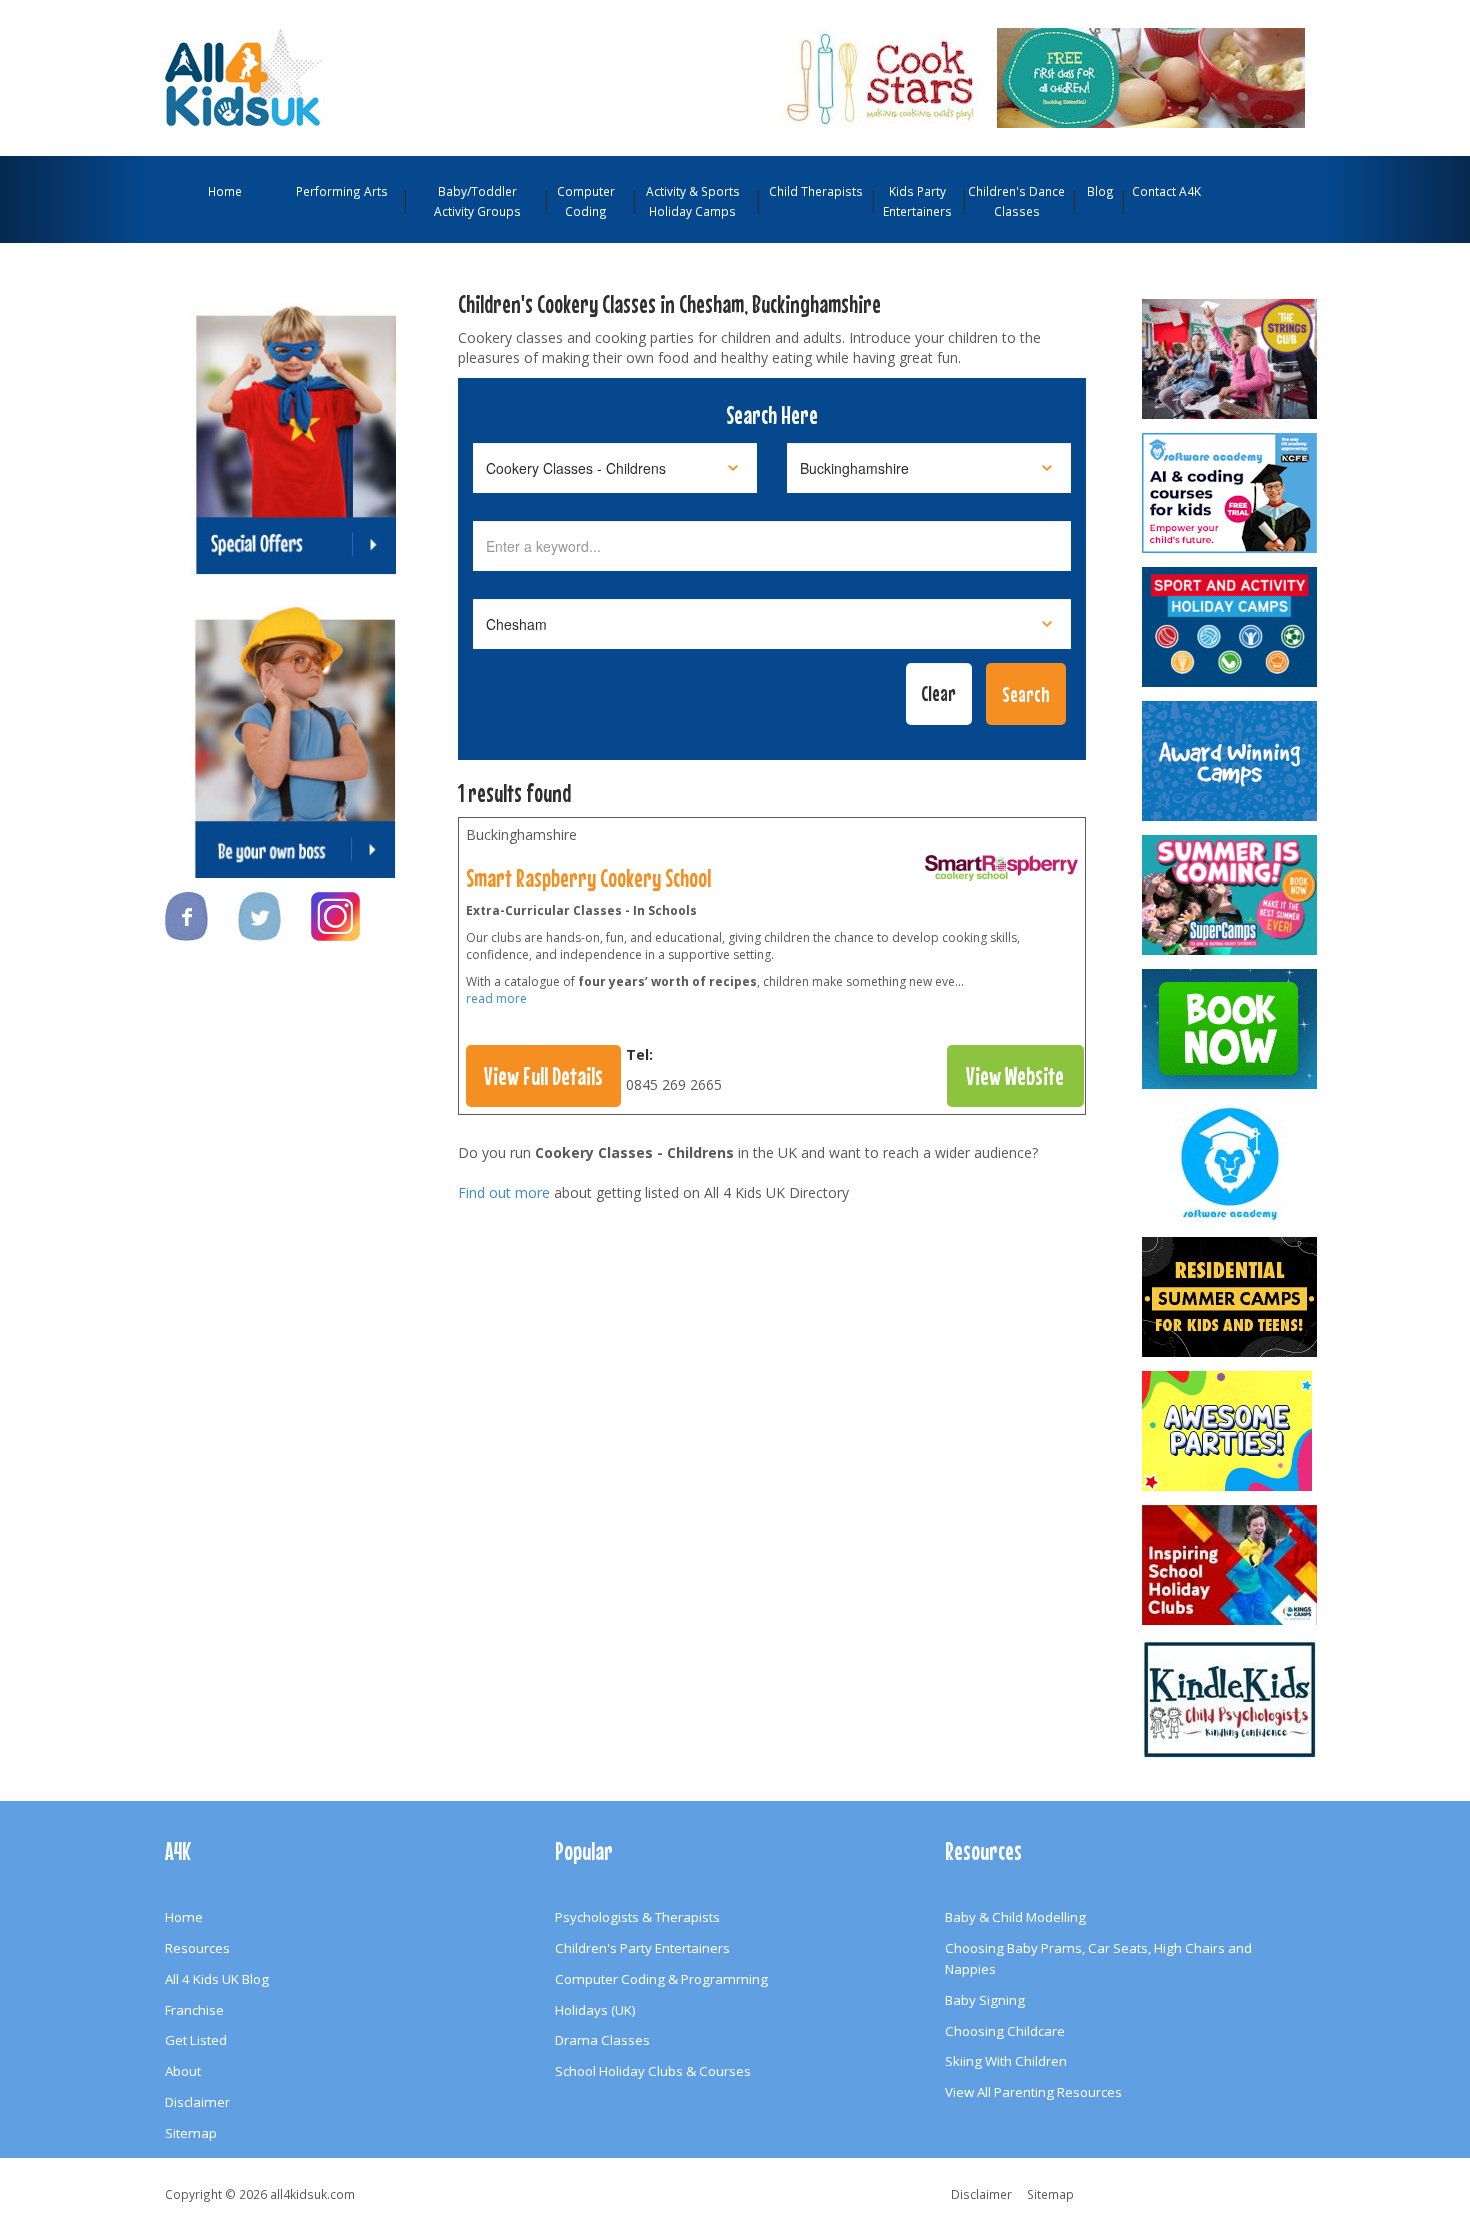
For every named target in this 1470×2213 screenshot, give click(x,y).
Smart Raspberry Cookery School (588, 878)
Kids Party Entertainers (917, 201)
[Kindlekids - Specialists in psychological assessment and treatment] (1231, 1699)
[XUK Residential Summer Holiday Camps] (1231, 1297)
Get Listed (196, 2040)
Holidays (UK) (595, 2010)
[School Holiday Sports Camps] (1231, 1565)
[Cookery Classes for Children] (1038, 76)
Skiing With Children (1006, 2061)
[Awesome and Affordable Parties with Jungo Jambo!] (1231, 1431)
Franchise (194, 2010)
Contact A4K (1166, 191)
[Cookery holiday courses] (1001, 872)
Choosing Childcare (1005, 2031)
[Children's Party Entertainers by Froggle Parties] (1231, 1029)
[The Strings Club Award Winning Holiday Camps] (1231, 359)
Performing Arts (342, 191)
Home (225, 191)
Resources (197, 1948)
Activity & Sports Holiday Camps (693, 201)
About (183, 2071)
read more (496, 998)
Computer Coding (586, 201)
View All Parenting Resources (1033, 2092)
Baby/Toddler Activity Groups (477, 201)
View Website (1015, 1076)
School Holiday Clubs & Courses (653, 2071)
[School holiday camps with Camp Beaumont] (1231, 761)
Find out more (504, 1192)
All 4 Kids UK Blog (217, 1979)
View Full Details (543, 1076)
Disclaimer (197, 2102)
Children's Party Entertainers (642, 1948)
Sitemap (191, 2133)
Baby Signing (985, 2000)
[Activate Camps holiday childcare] (1231, 627)
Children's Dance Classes (1016, 201)
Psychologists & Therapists (637, 1917)
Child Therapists (816, 191)
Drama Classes (602, 2040)
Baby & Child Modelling (1015, 1917)
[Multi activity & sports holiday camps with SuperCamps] (1231, 895)
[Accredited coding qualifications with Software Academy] (1231, 493)
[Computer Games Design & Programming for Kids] (1231, 1163)
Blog (1100, 191)
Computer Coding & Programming (661, 1979)
